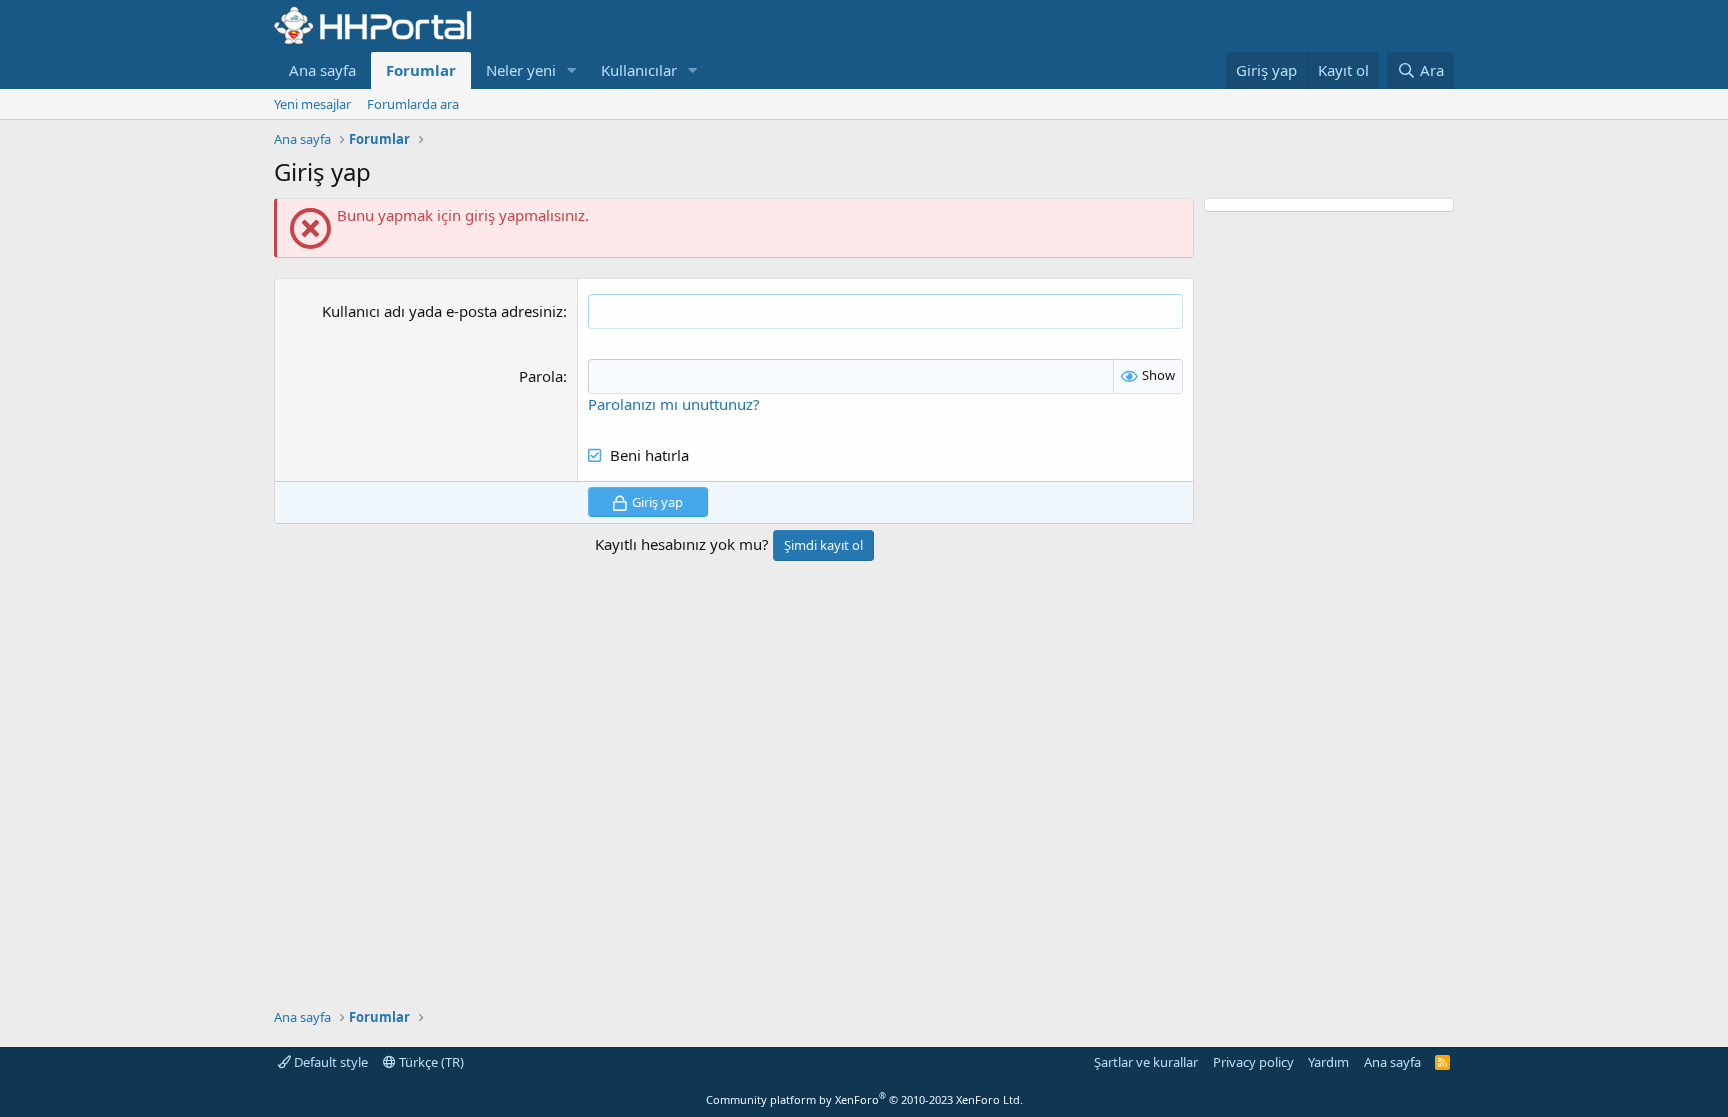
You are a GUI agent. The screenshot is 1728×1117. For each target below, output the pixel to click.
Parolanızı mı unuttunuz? (674, 404)
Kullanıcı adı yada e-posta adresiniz (442, 311)
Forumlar (421, 70)
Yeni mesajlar (312, 104)
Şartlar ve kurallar (1146, 1062)
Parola (541, 376)
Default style (329, 1062)
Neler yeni (521, 70)
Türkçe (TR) (430, 1062)
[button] (572, 70)
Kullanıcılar (639, 70)
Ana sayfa (322, 70)
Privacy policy (1253, 1062)
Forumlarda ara (413, 104)
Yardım (1328, 1062)
